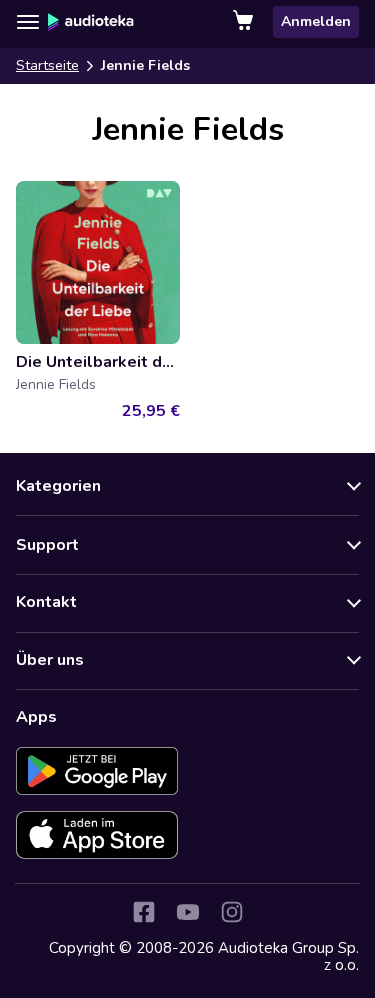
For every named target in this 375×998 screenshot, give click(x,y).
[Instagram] (232, 912)
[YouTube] (188, 912)
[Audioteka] (91, 22)
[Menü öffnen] (28, 22)
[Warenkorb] (245, 22)
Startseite (47, 65)
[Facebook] (144, 912)
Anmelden (316, 21)
